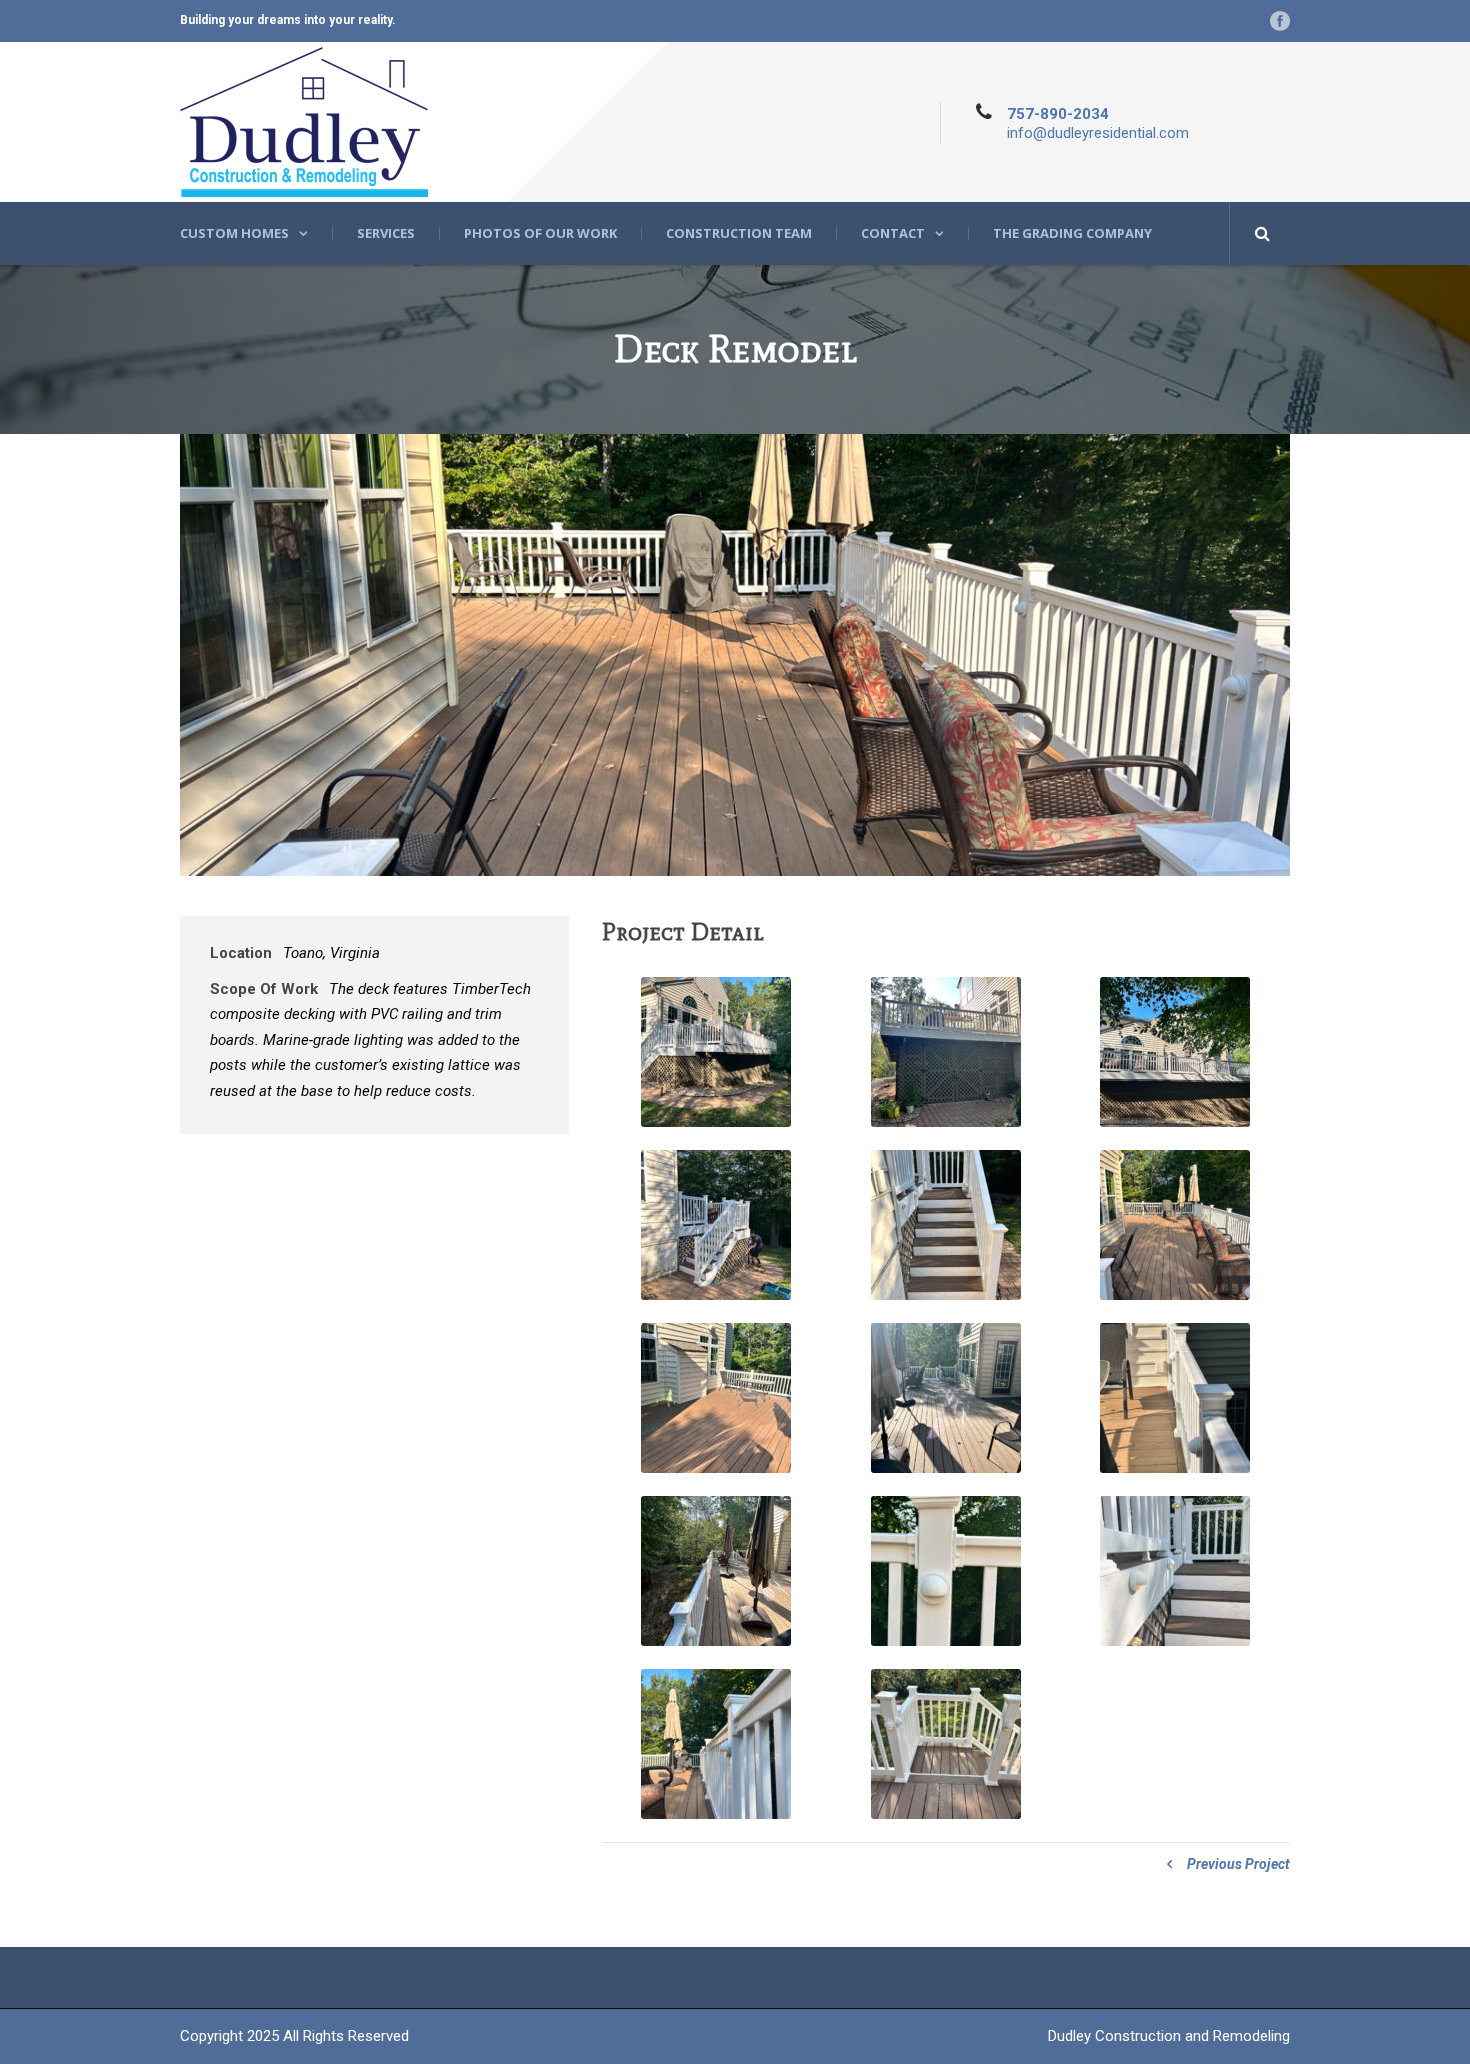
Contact (893, 233)
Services (386, 233)
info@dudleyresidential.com (1098, 133)
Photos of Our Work (540, 233)
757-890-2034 (1058, 114)
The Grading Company (1072, 233)
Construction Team (739, 233)
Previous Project (1238, 1864)
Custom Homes (234, 233)
